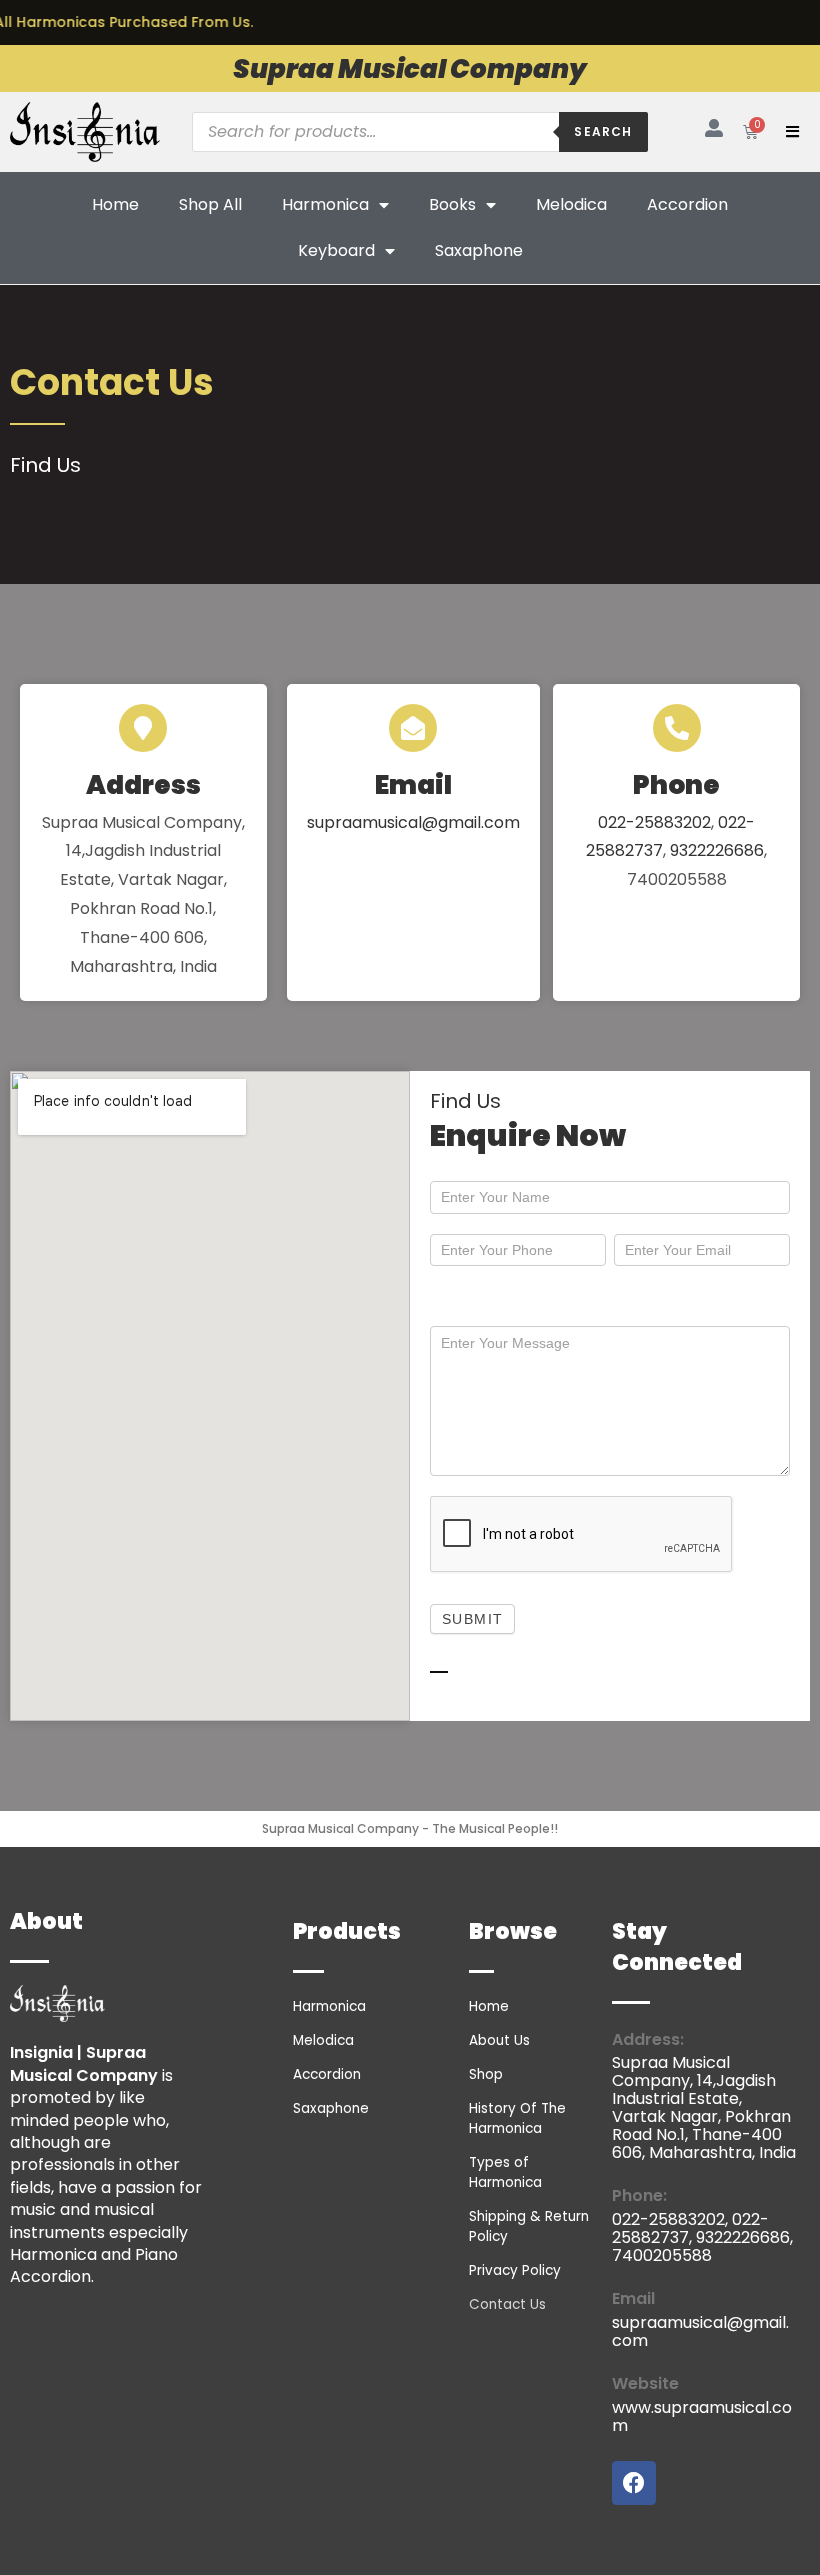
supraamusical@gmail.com (413, 822)
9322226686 (717, 850)
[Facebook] (634, 2483)
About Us (499, 2040)
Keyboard (336, 250)
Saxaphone (479, 250)
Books (452, 204)
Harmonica (325, 204)
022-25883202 (654, 822)
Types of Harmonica (505, 2172)
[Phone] (677, 728)
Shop (486, 2074)
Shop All (210, 204)
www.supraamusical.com (702, 2416)
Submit (472, 1619)
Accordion (687, 204)
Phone (676, 785)
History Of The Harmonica (517, 2118)
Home (115, 204)
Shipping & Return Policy (529, 2226)
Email (413, 785)
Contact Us (507, 2304)
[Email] (413, 728)
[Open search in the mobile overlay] (419, 132)
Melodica (571, 204)
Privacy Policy (515, 2270)
